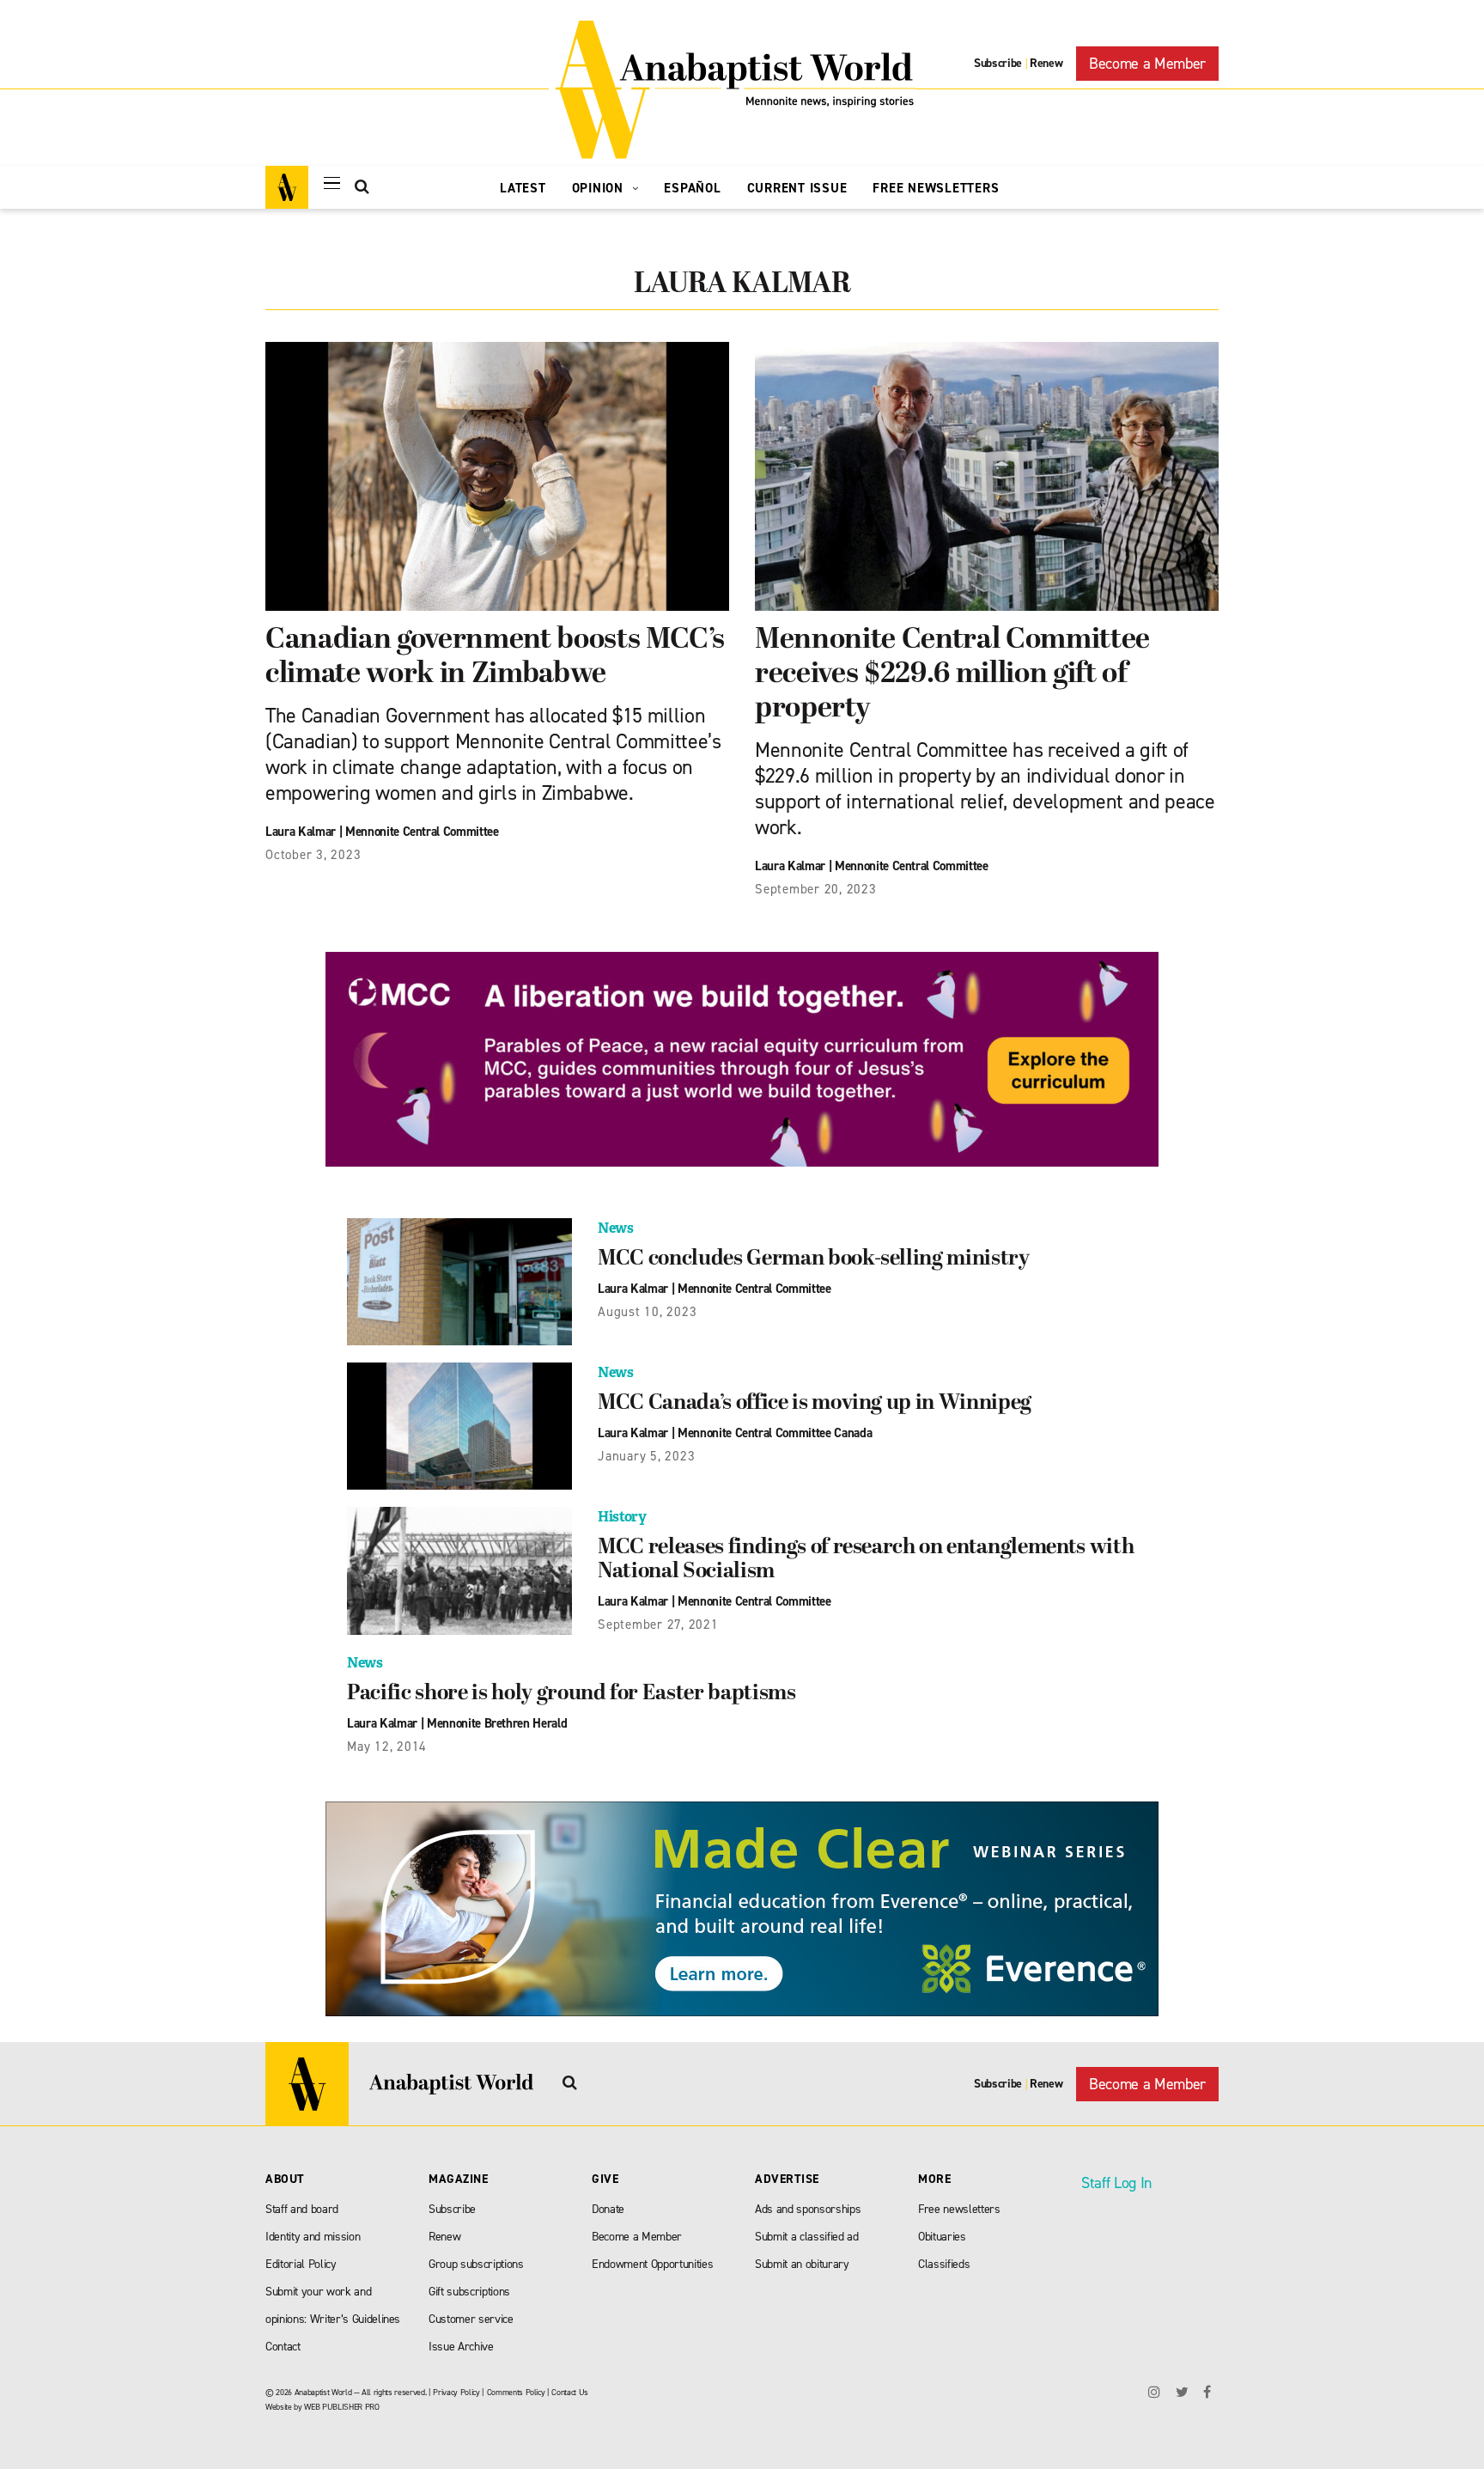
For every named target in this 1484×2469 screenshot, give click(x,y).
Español (692, 188)
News (616, 1228)
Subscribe (998, 63)
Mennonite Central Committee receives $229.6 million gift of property (952, 675)
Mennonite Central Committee (422, 832)
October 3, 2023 (313, 855)
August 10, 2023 (647, 1312)
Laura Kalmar (301, 832)
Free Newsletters (936, 188)
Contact (283, 2347)
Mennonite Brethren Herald (497, 1723)
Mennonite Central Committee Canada (775, 1433)
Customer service (471, 2319)
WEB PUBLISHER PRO (341, 2407)
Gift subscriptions (469, 2292)
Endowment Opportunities (652, 2264)
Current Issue (797, 188)
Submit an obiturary (802, 2264)
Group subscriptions (476, 2264)
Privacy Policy (456, 2392)
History (622, 1517)
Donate (608, 2209)
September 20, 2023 (816, 889)
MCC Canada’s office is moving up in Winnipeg (815, 1404)
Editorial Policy (301, 2264)
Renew (1046, 63)
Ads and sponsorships (808, 2209)
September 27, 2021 (658, 1625)
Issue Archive (461, 2347)
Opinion (600, 188)
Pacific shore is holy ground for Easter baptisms (572, 1694)
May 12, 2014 (387, 1747)
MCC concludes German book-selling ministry (814, 1259)
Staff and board (302, 2209)
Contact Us (570, 2392)
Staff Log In (1116, 2183)
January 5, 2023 (646, 1456)
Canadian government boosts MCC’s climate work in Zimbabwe (495, 658)
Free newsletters (959, 2209)
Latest (523, 188)
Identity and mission (313, 2237)
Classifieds (944, 2264)
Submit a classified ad (807, 2237)
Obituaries (942, 2237)
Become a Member (1147, 64)
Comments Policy (516, 2392)
